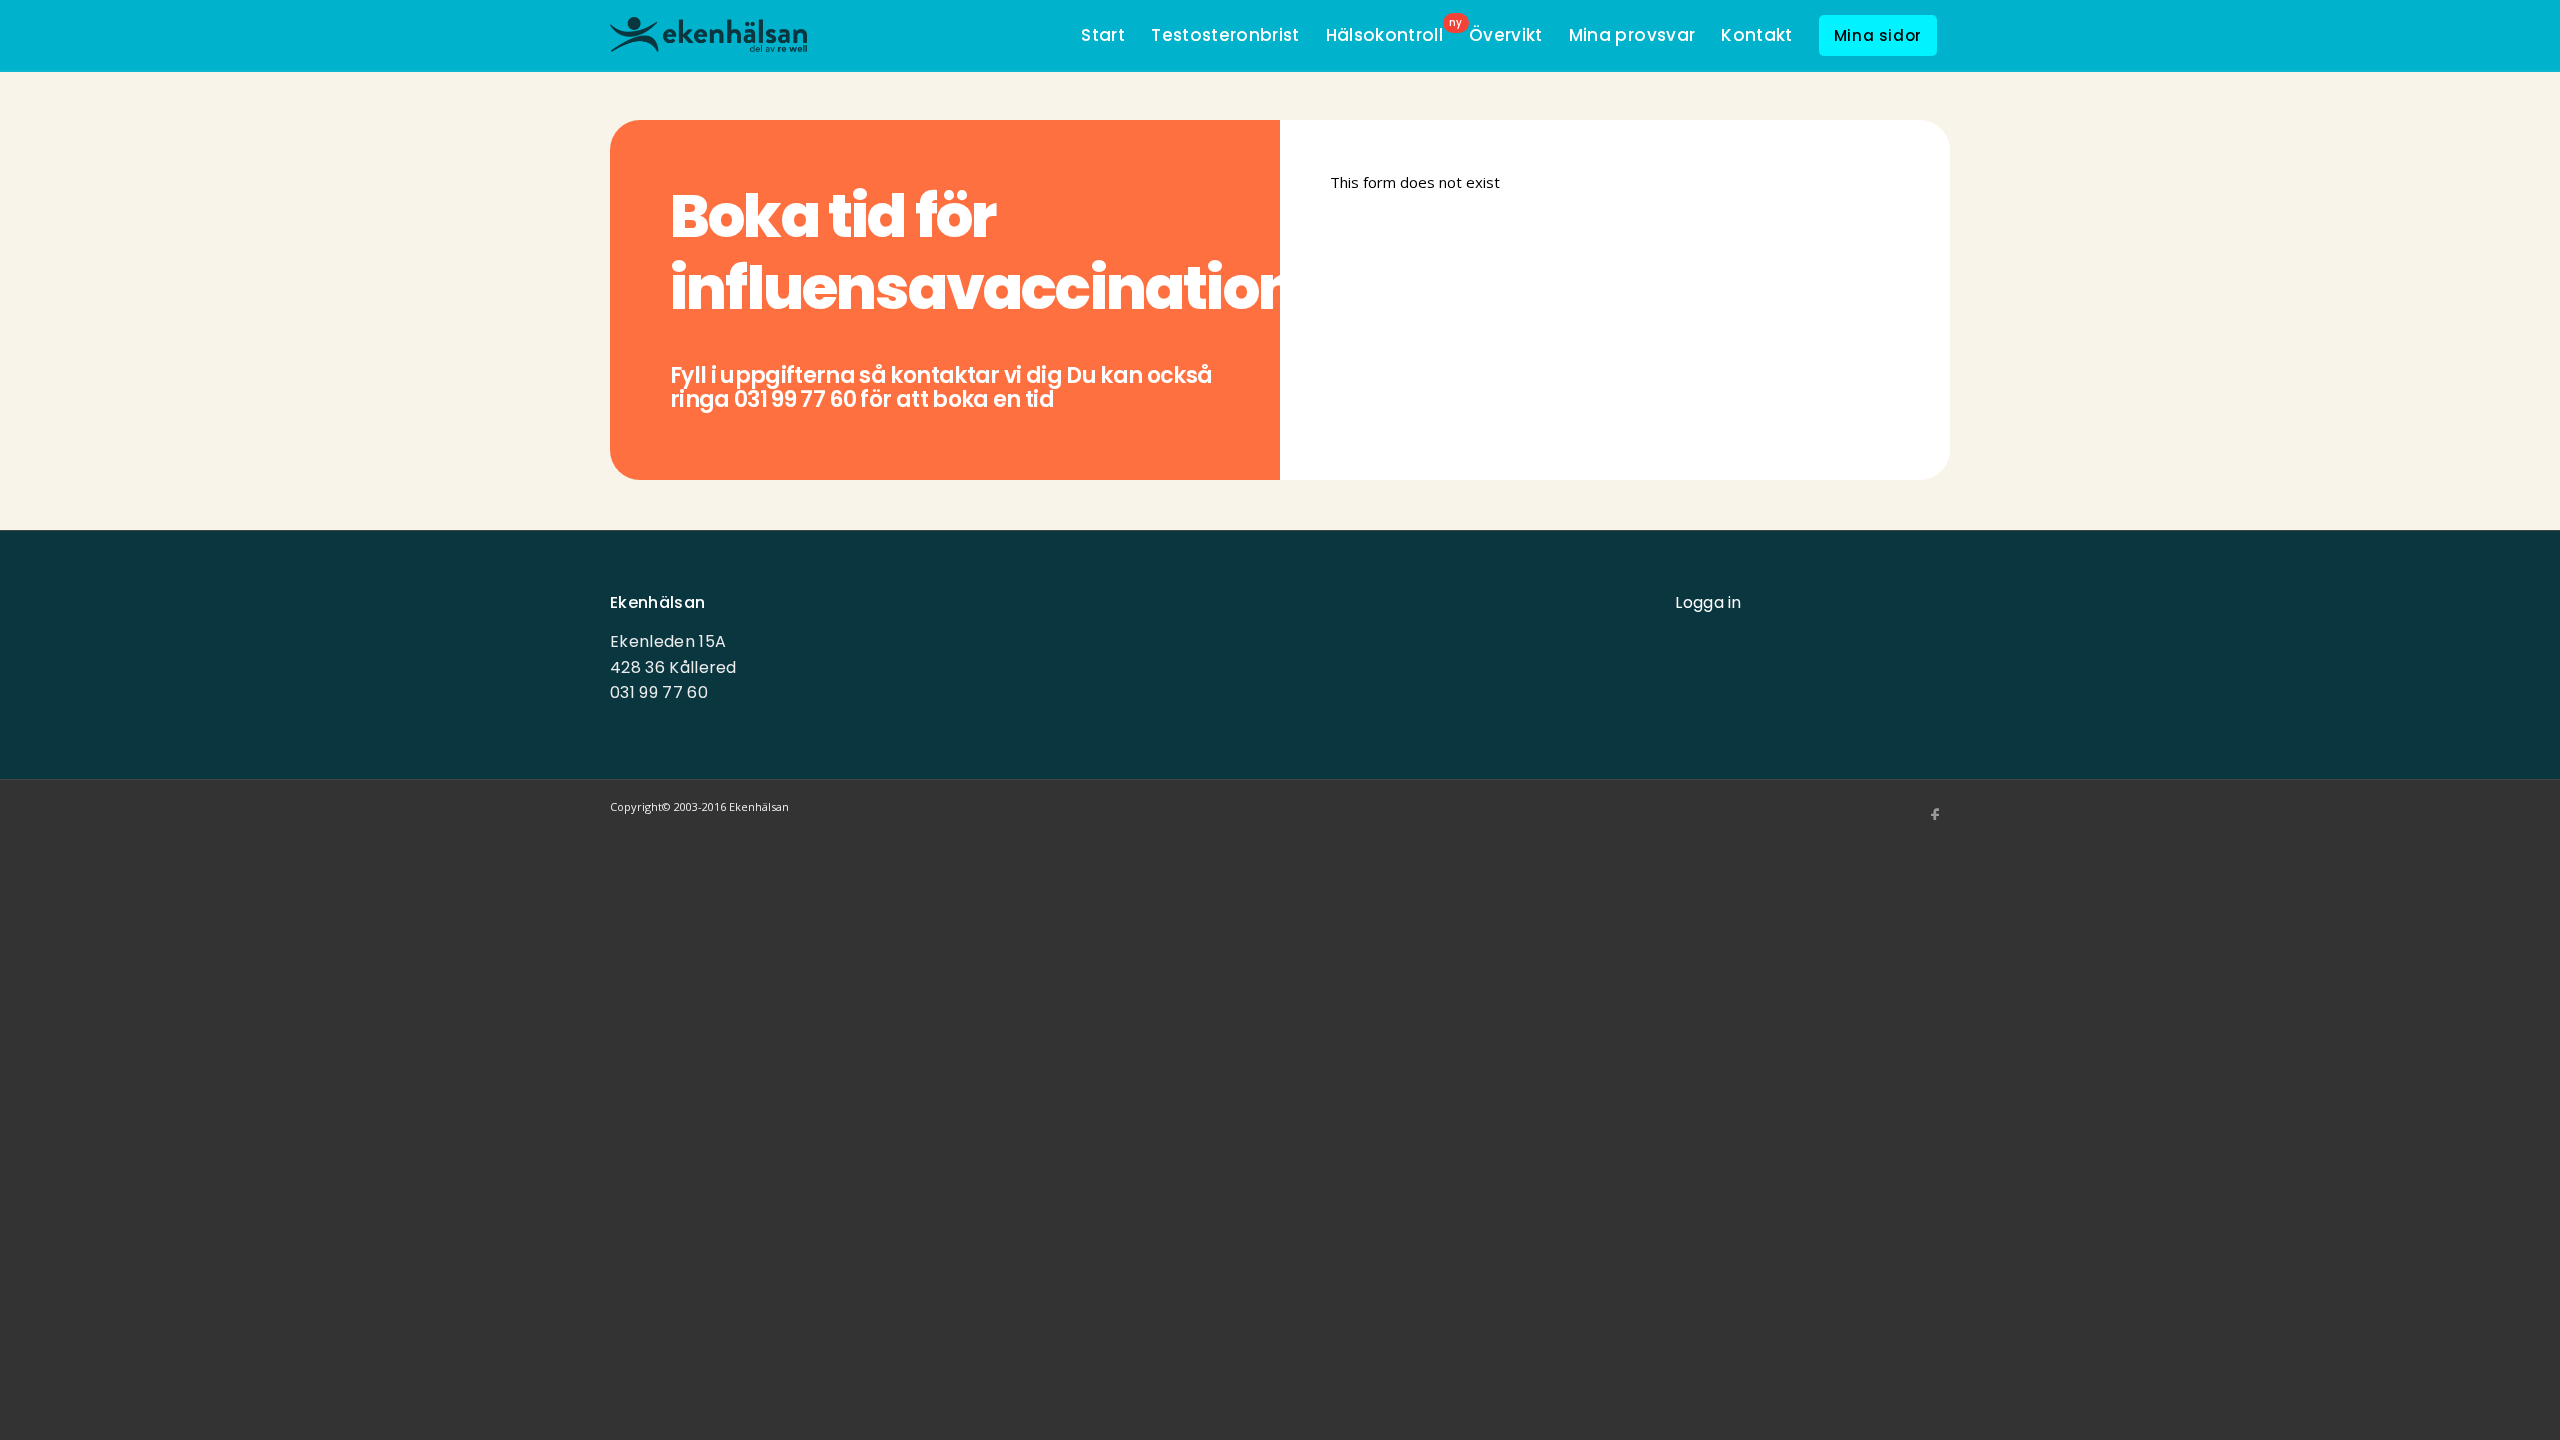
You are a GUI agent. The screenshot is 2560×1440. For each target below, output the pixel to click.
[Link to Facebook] (1935, 815)
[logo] (708, 38)
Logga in (1708, 602)
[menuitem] (1103, 36)
